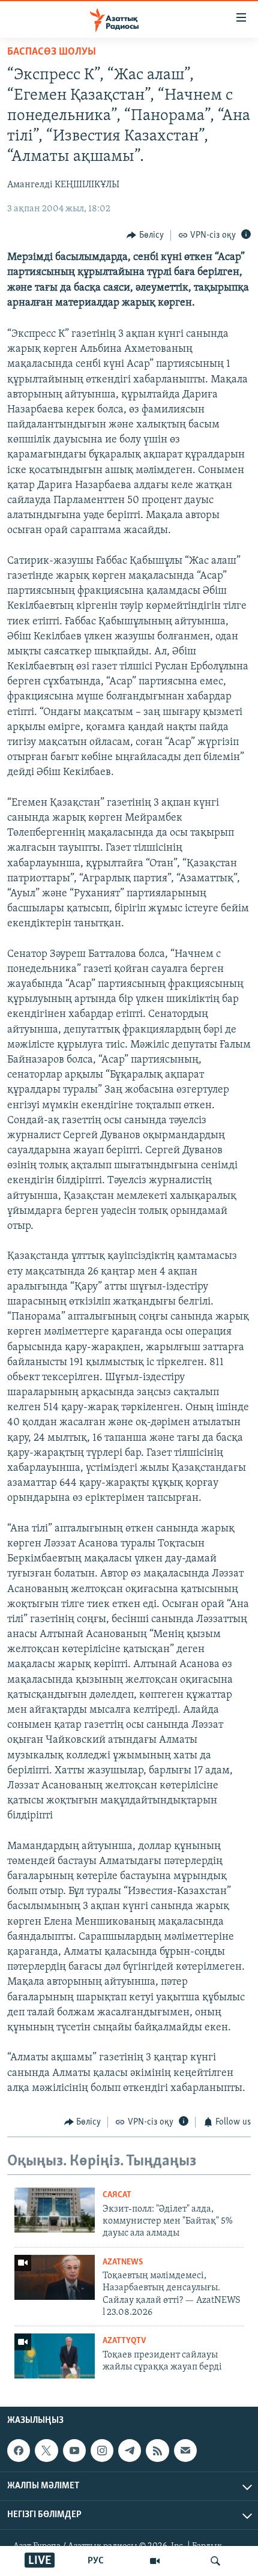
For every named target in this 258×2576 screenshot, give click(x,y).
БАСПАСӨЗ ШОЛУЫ (52, 52)
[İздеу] (215, 2561)
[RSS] (157, 2451)
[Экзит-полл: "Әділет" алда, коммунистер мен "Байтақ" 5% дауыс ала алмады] (55, 2210)
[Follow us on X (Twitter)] (46, 2451)
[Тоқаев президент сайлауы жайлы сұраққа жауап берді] (55, 2356)
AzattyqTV (124, 2341)
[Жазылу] (185, 2451)
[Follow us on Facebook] (19, 2451)
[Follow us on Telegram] (130, 2451)
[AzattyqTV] (155, 2561)
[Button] (145, 235)
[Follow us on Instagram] (102, 2451)
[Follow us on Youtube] (74, 2451)
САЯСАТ (117, 2195)
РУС (96, 2561)
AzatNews (123, 2262)
